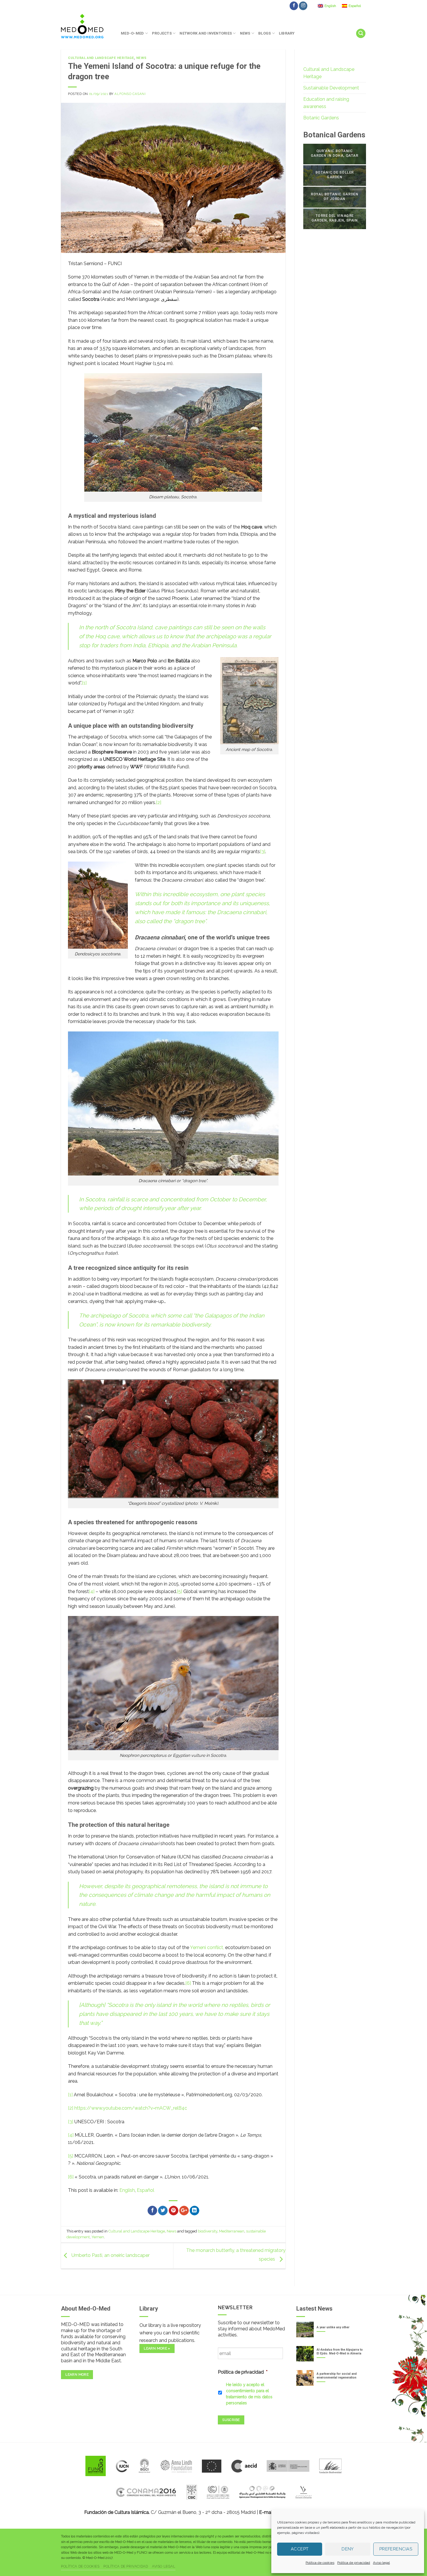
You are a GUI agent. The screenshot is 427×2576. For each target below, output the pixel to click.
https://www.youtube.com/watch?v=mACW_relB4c (131, 2108)
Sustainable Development (331, 88)
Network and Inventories (206, 33)
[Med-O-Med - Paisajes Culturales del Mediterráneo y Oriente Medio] (87, 26)
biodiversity (208, 2231)
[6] (188, 1983)
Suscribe (231, 2420)
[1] (84, 683)
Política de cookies (320, 2563)
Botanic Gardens (321, 118)
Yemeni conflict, (207, 1947)
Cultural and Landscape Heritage (101, 58)
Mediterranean (232, 2231)
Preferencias (396, 2549)
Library (287, 33)
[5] (180, 1591)
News (245, 33)
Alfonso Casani (130, 94)
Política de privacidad (354, 2563)
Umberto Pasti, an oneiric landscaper (110, 2256)
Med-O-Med (132, 33)
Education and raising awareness (326, 103)
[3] (263, 852)
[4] (92, 1591)
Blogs (264, 33)
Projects (162, 33)
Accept (300, 2549)
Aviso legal (381, 2563)
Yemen (98, 2237)
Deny (348, 2549)
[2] (159, 802)
